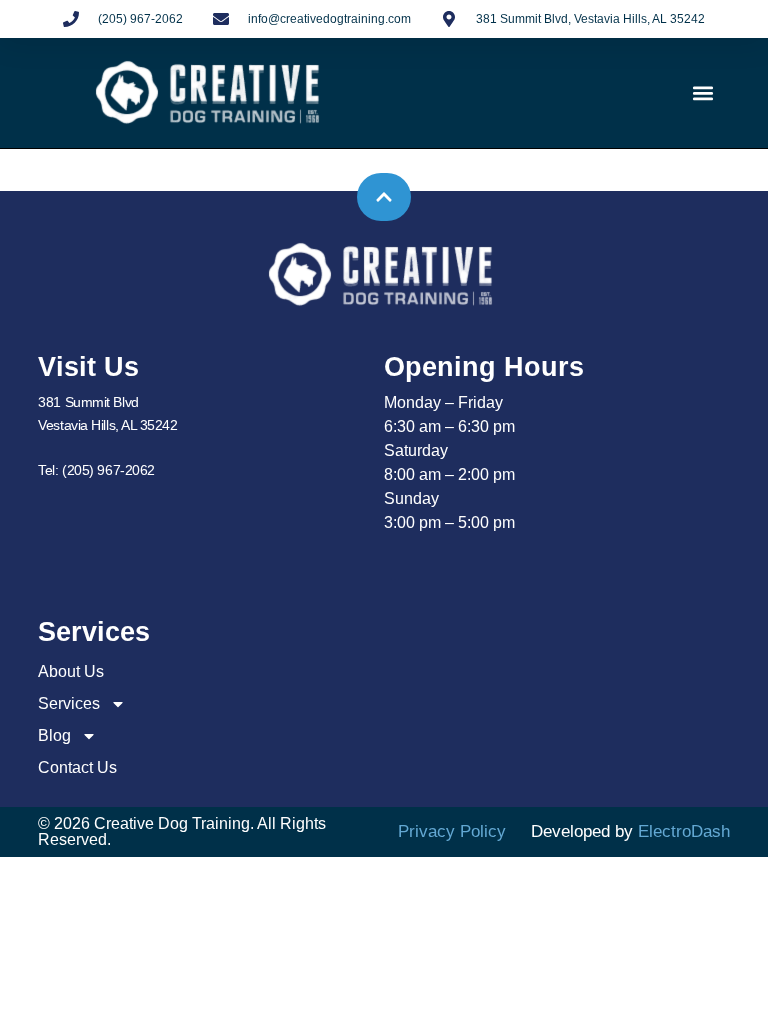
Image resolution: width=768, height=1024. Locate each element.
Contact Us (77, 767)
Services (69, 703)
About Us (71, 671)
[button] (703, 93)
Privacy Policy (452, 831)
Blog (54, 735)
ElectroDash (684, 831)
